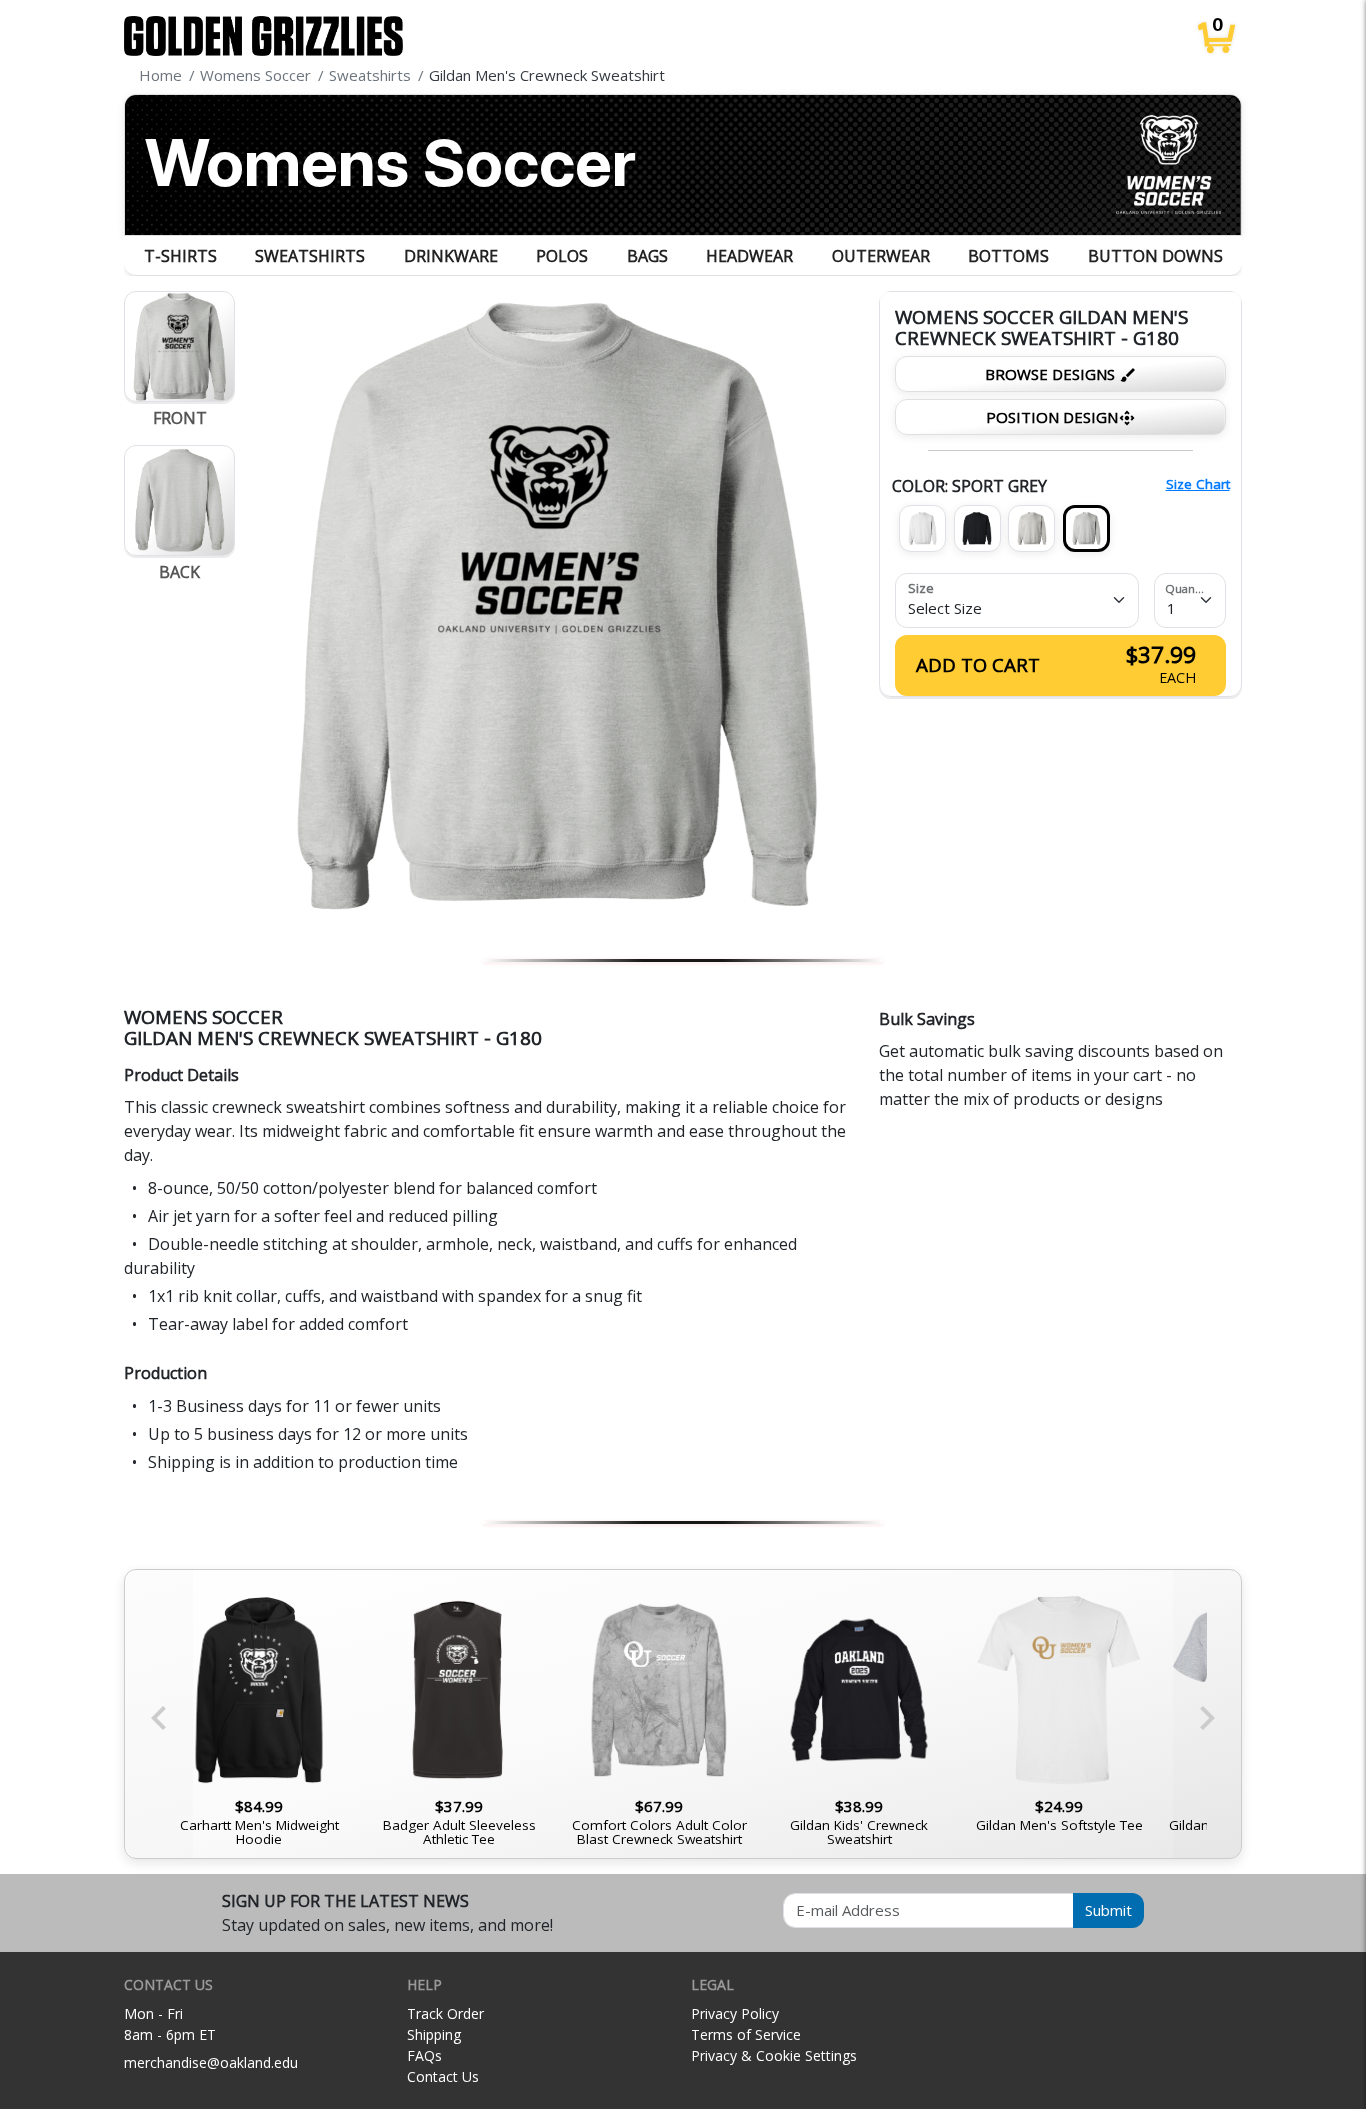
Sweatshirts (310, 256)
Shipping (434, 2034)
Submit (1108, 1910)
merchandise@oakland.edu (211, 2062)
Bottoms (1008, 256)
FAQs (424, 2055)
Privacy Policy (735, 2013)
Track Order (445, 2013)
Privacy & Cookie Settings (774, 2055)
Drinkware (451, 256)
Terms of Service (746, 2034)
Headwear (749, 256)
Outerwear (881, 256)
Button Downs (1155, 256)
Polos (562, 256)
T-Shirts (180, 256)
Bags (647, 256)
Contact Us (443, 2076)
